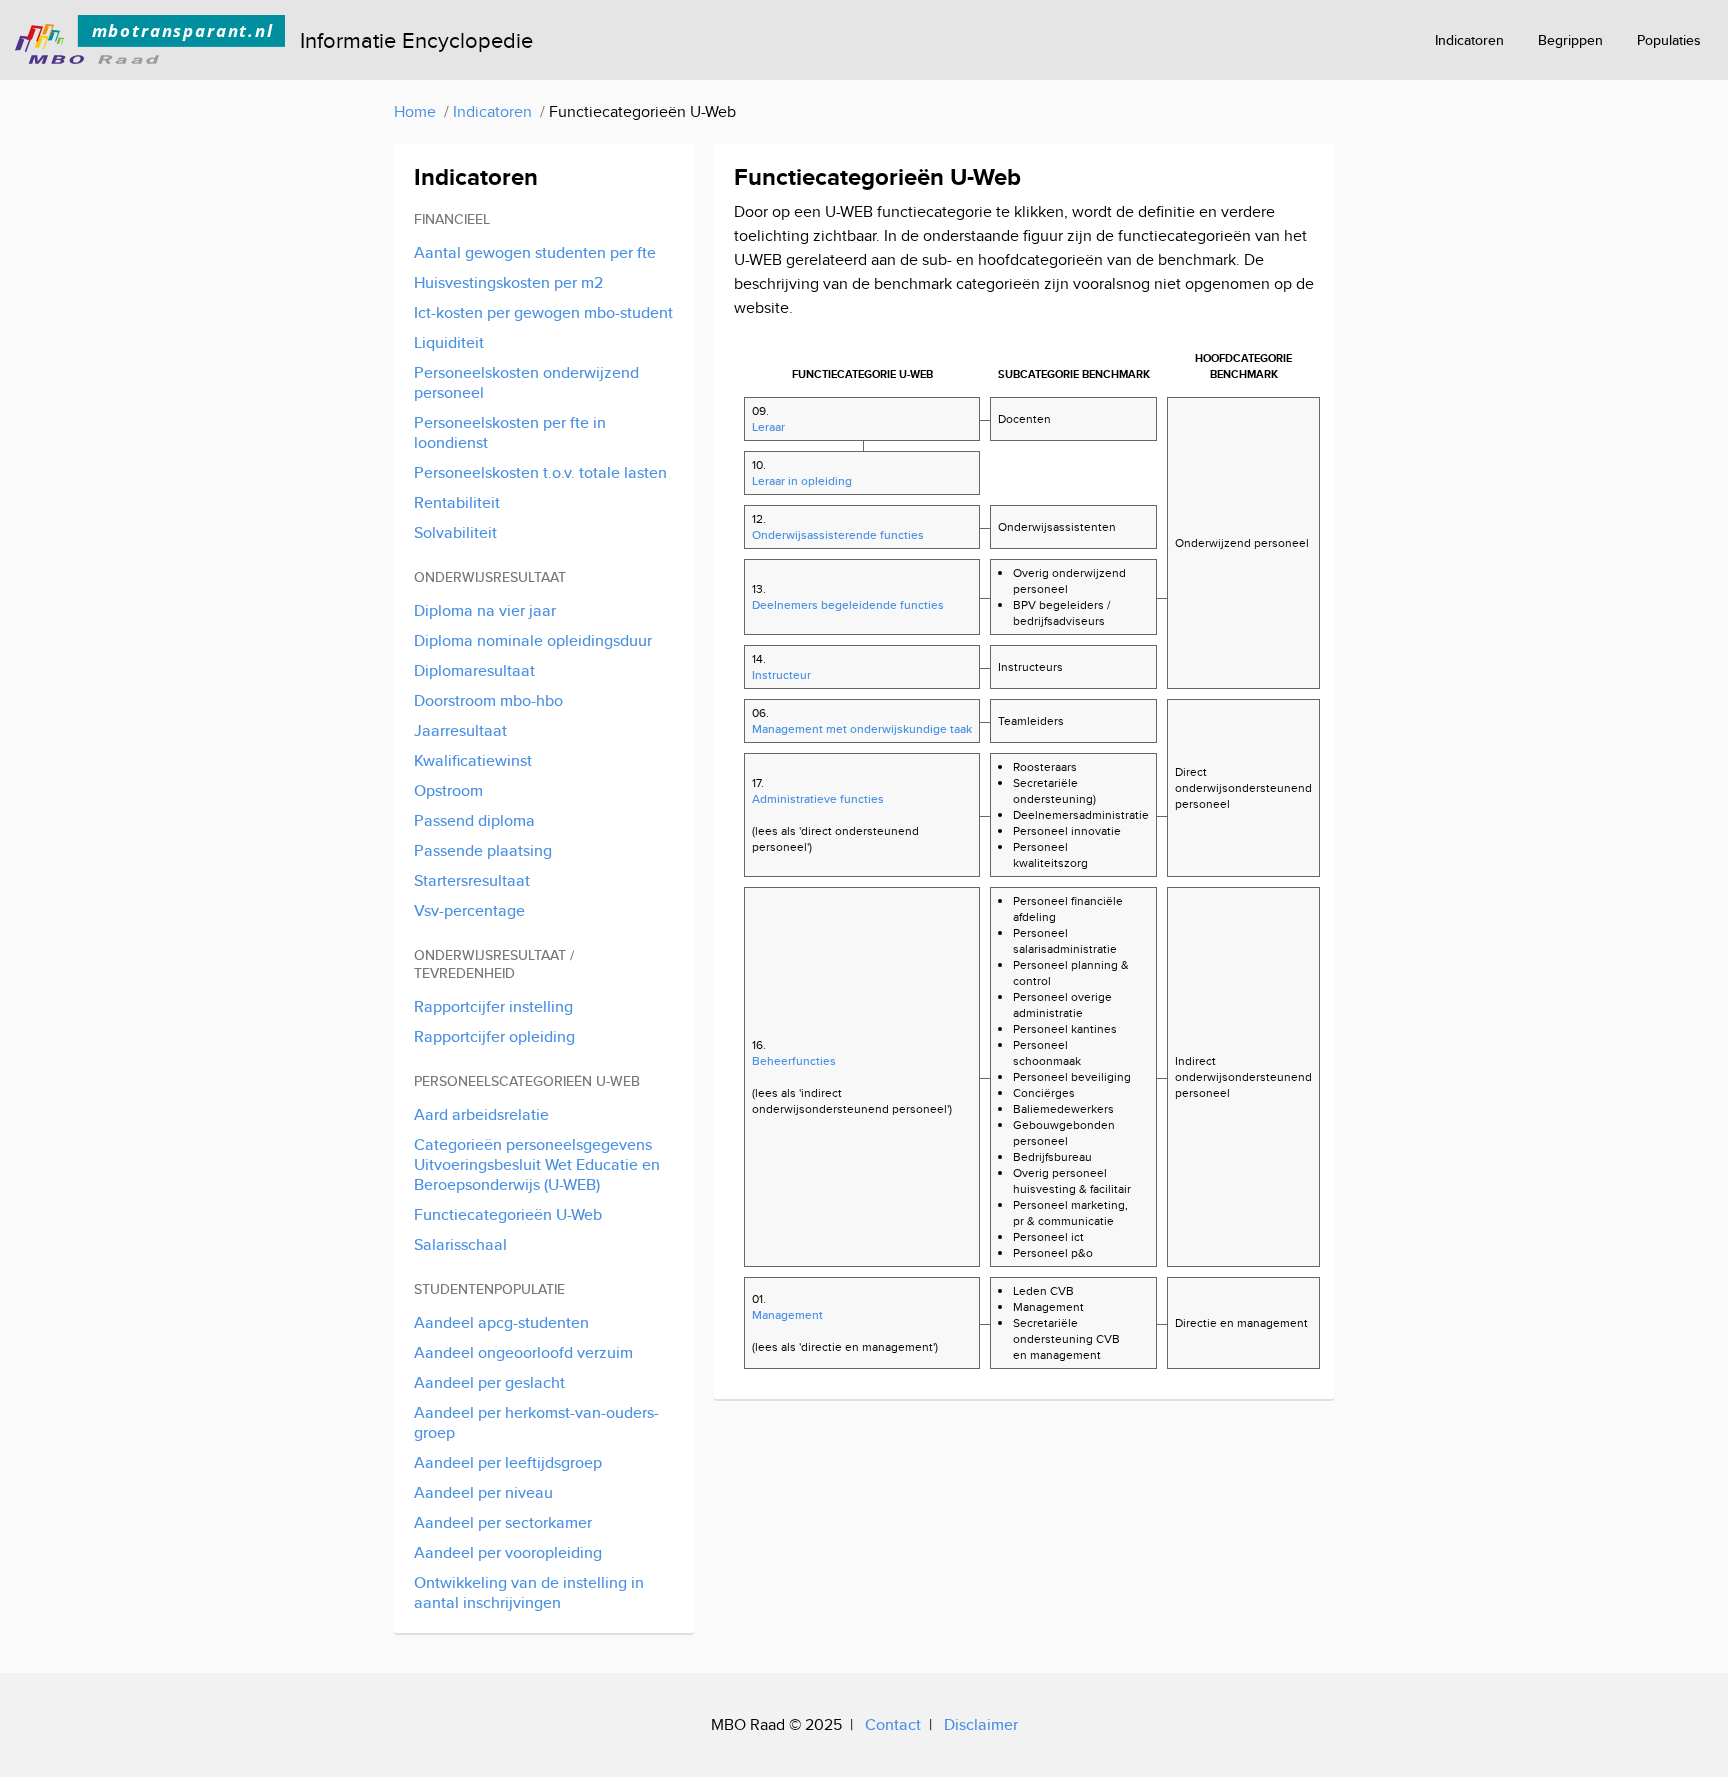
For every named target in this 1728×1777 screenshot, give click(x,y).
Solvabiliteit (455, 532)
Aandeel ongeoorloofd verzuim (523, 1352)
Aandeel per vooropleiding (508, 1552)
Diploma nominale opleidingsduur (533, 640)
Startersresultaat (472, 880)
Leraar (768, 426)
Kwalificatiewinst (473, 760)
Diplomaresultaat (474, 670)
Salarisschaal (460, 1244)
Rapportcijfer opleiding (494, 1036)
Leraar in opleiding (802, 480)
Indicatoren (1469, 40)
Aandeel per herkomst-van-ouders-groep (536, 1422)
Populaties (1669, 40)
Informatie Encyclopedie (416, 40)
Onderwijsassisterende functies (838, 534)
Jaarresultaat (460, 730)
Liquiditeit (449, 342)
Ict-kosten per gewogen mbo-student (543, 312)
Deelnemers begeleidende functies (848, 604)
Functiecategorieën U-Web (508, 1214)
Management (787, 1314)
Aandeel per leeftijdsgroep (508, 1462)
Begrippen (1570, 40)
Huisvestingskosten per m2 (508, 282)
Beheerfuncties (794, 1060)
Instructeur (781, 674)
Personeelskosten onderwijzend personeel (526, 382)
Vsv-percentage (469, 910)
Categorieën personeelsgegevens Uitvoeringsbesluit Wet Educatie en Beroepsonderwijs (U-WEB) (537, 1164)
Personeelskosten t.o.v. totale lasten (540, 472)
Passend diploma (474, 820)
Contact (893, 1724)
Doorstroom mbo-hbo (488, 700)
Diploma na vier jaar (485, 610)
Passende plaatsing (483, 850)
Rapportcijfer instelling (493, 1006)
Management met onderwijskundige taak (858, 728)
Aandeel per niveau (483, 1492)
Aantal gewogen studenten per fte (535, 252)
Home (415, 111)
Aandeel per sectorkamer (503, 1522)
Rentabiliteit (457, 502)
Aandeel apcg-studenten (501, 1322)
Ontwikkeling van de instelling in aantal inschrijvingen (529, 1592)
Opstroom (448, 790)
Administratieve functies (818, 798)
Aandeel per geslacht (489, 1382)
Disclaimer (981, 1724)
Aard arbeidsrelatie (481, 1114)
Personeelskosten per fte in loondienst (510, 432)
